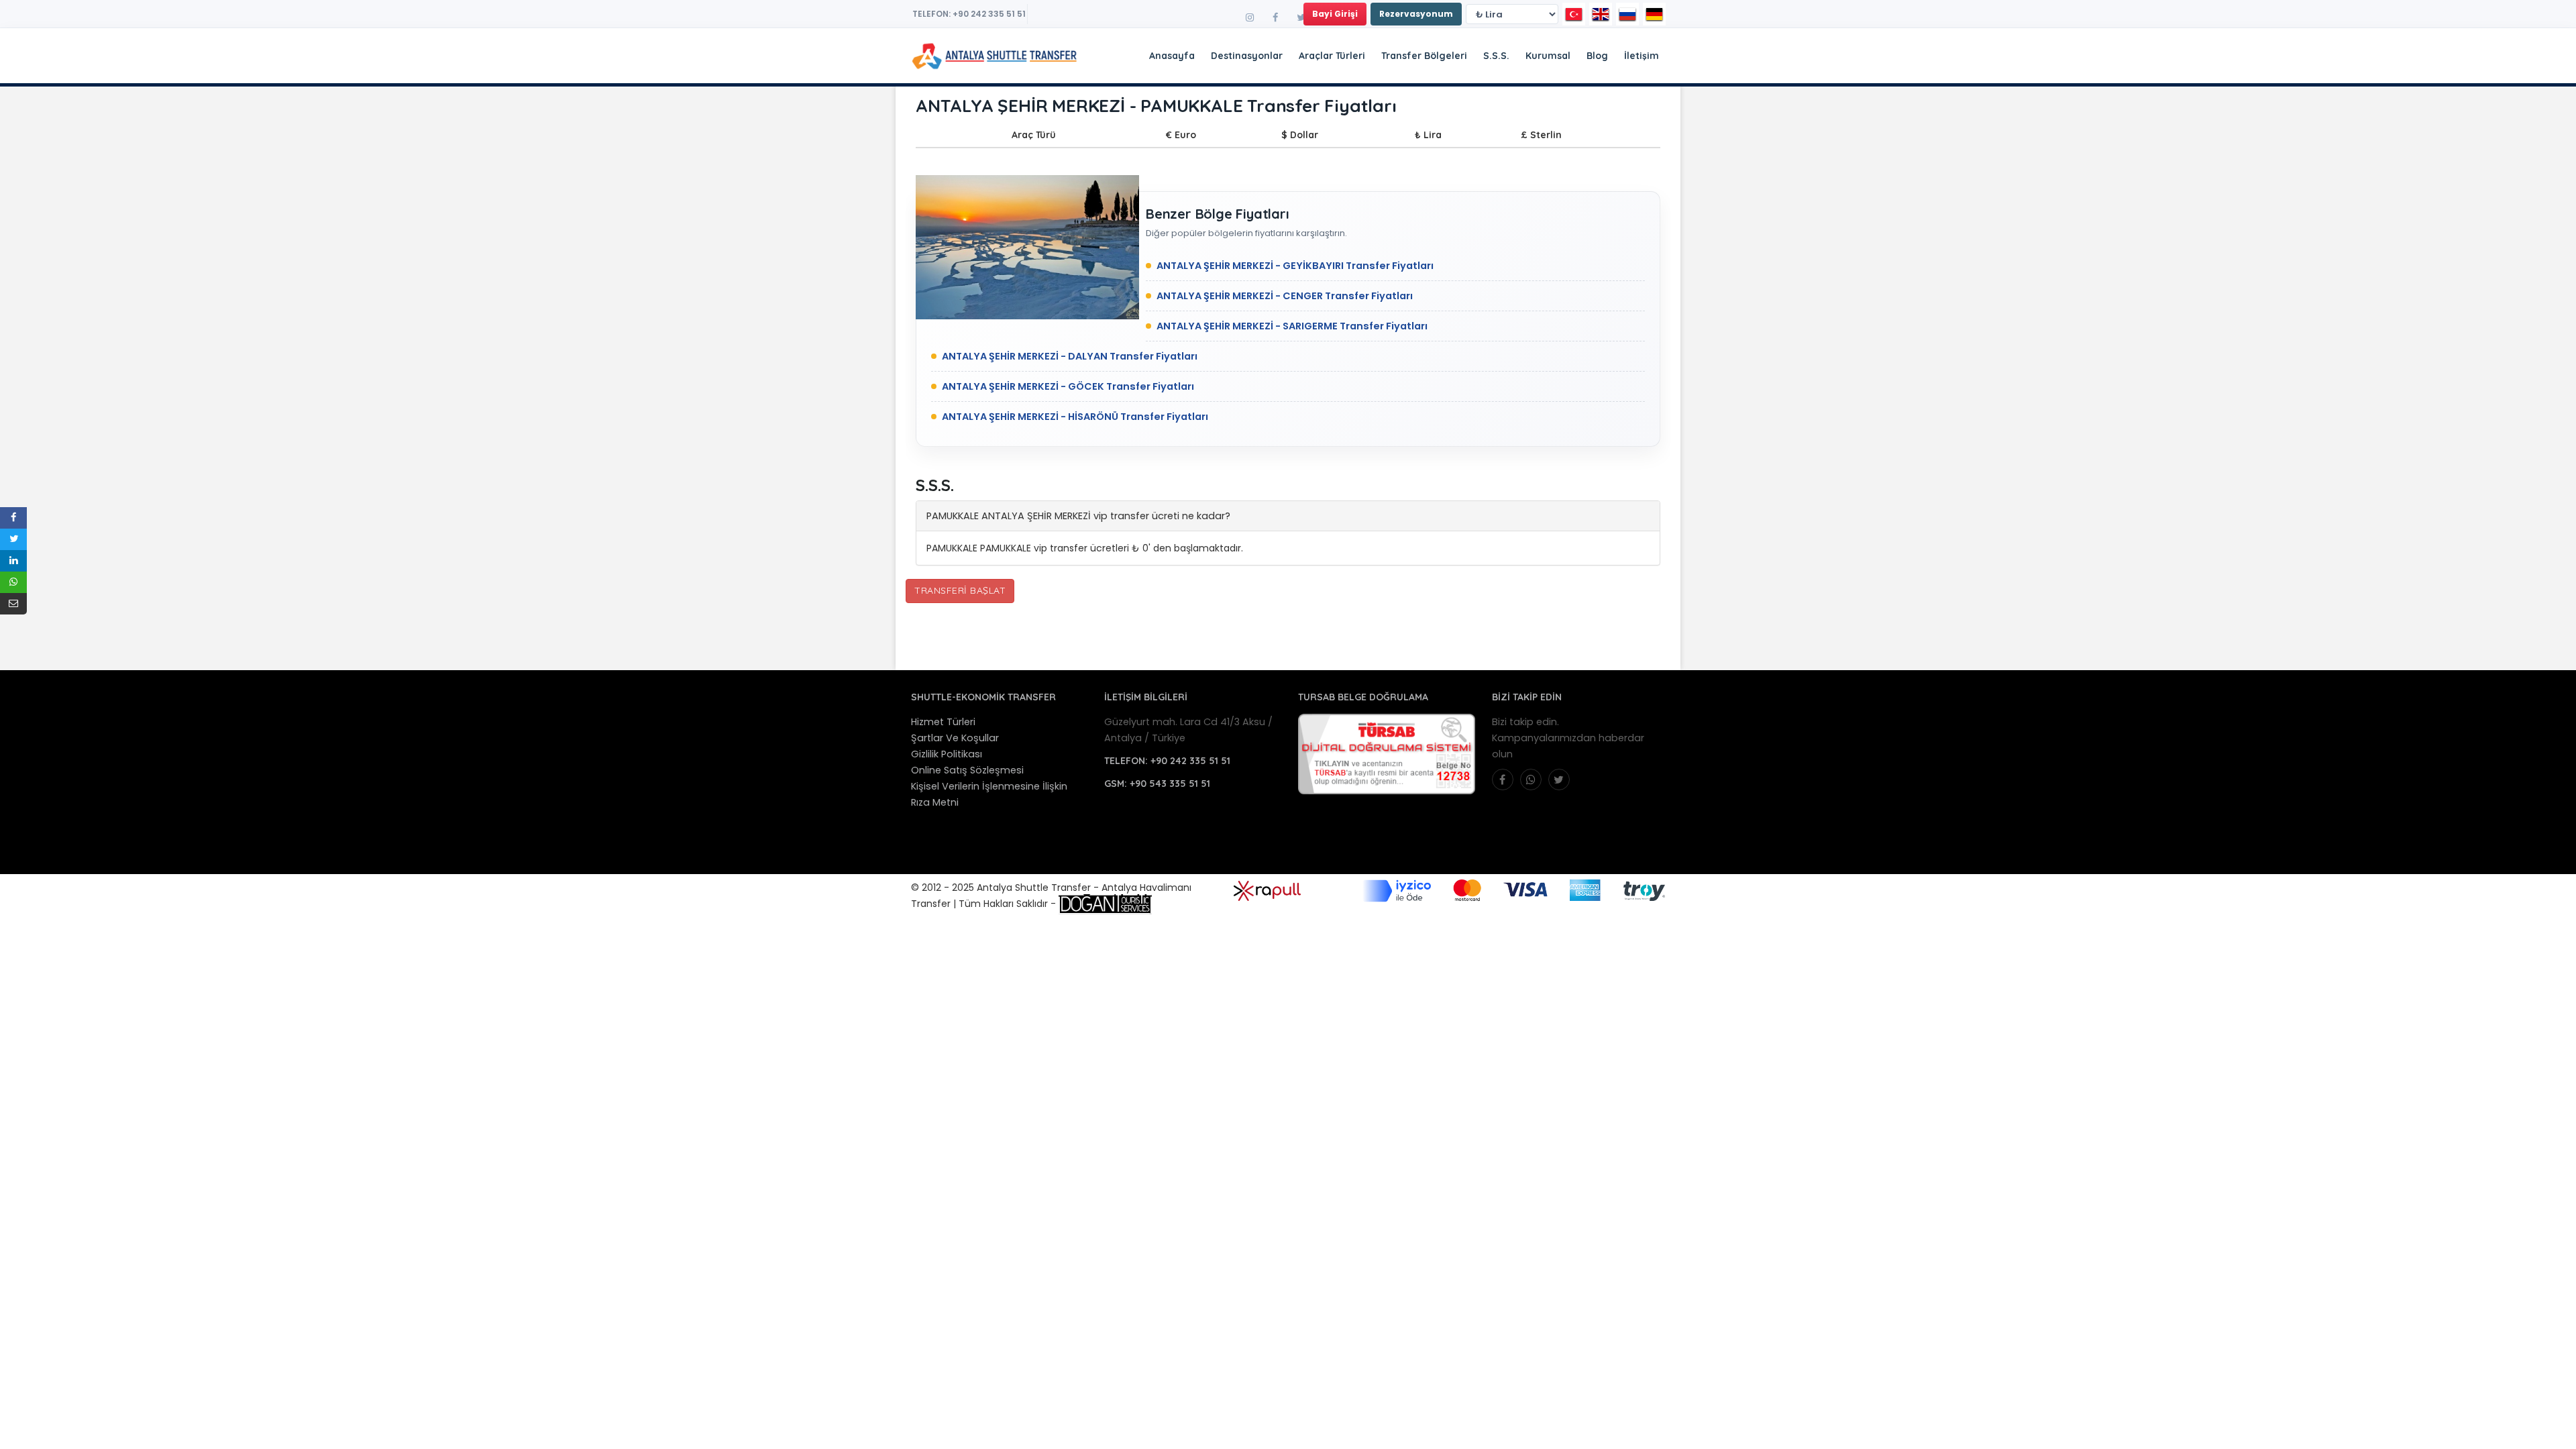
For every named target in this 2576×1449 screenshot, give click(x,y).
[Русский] (1627, 14)
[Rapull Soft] (1267, 890)
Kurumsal (1548, 56)
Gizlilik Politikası (947, 754)
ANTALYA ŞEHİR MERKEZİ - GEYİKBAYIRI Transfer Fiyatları (1295, 266)
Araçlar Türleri (1332, 56)
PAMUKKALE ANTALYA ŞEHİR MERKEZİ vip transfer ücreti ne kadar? (1078, 516)
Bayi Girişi (1335, 14)
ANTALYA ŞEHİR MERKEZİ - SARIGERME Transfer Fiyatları (1292, 326)
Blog (1597, 56)
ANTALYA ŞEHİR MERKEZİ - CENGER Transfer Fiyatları (1285, 296)
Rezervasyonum (1416, 14)
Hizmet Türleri (943, 722)
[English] (1601, 14)
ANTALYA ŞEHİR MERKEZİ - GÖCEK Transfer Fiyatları (1068, 386)
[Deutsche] (1654, 14)
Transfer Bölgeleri (1424, 56)
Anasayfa (1172, 56)
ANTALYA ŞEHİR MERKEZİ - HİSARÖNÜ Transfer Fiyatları (1075, 417)
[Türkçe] (1574, 14)
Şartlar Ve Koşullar (955, 738)
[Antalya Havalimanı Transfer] (936, 56)
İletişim (1642, 56)
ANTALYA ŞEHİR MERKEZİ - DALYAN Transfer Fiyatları (1070, 356)
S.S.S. (1496, 56)
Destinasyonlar (1247, 56)
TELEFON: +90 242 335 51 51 (969, 14)
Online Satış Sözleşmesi (967, 770)
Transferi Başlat (960, 590)
